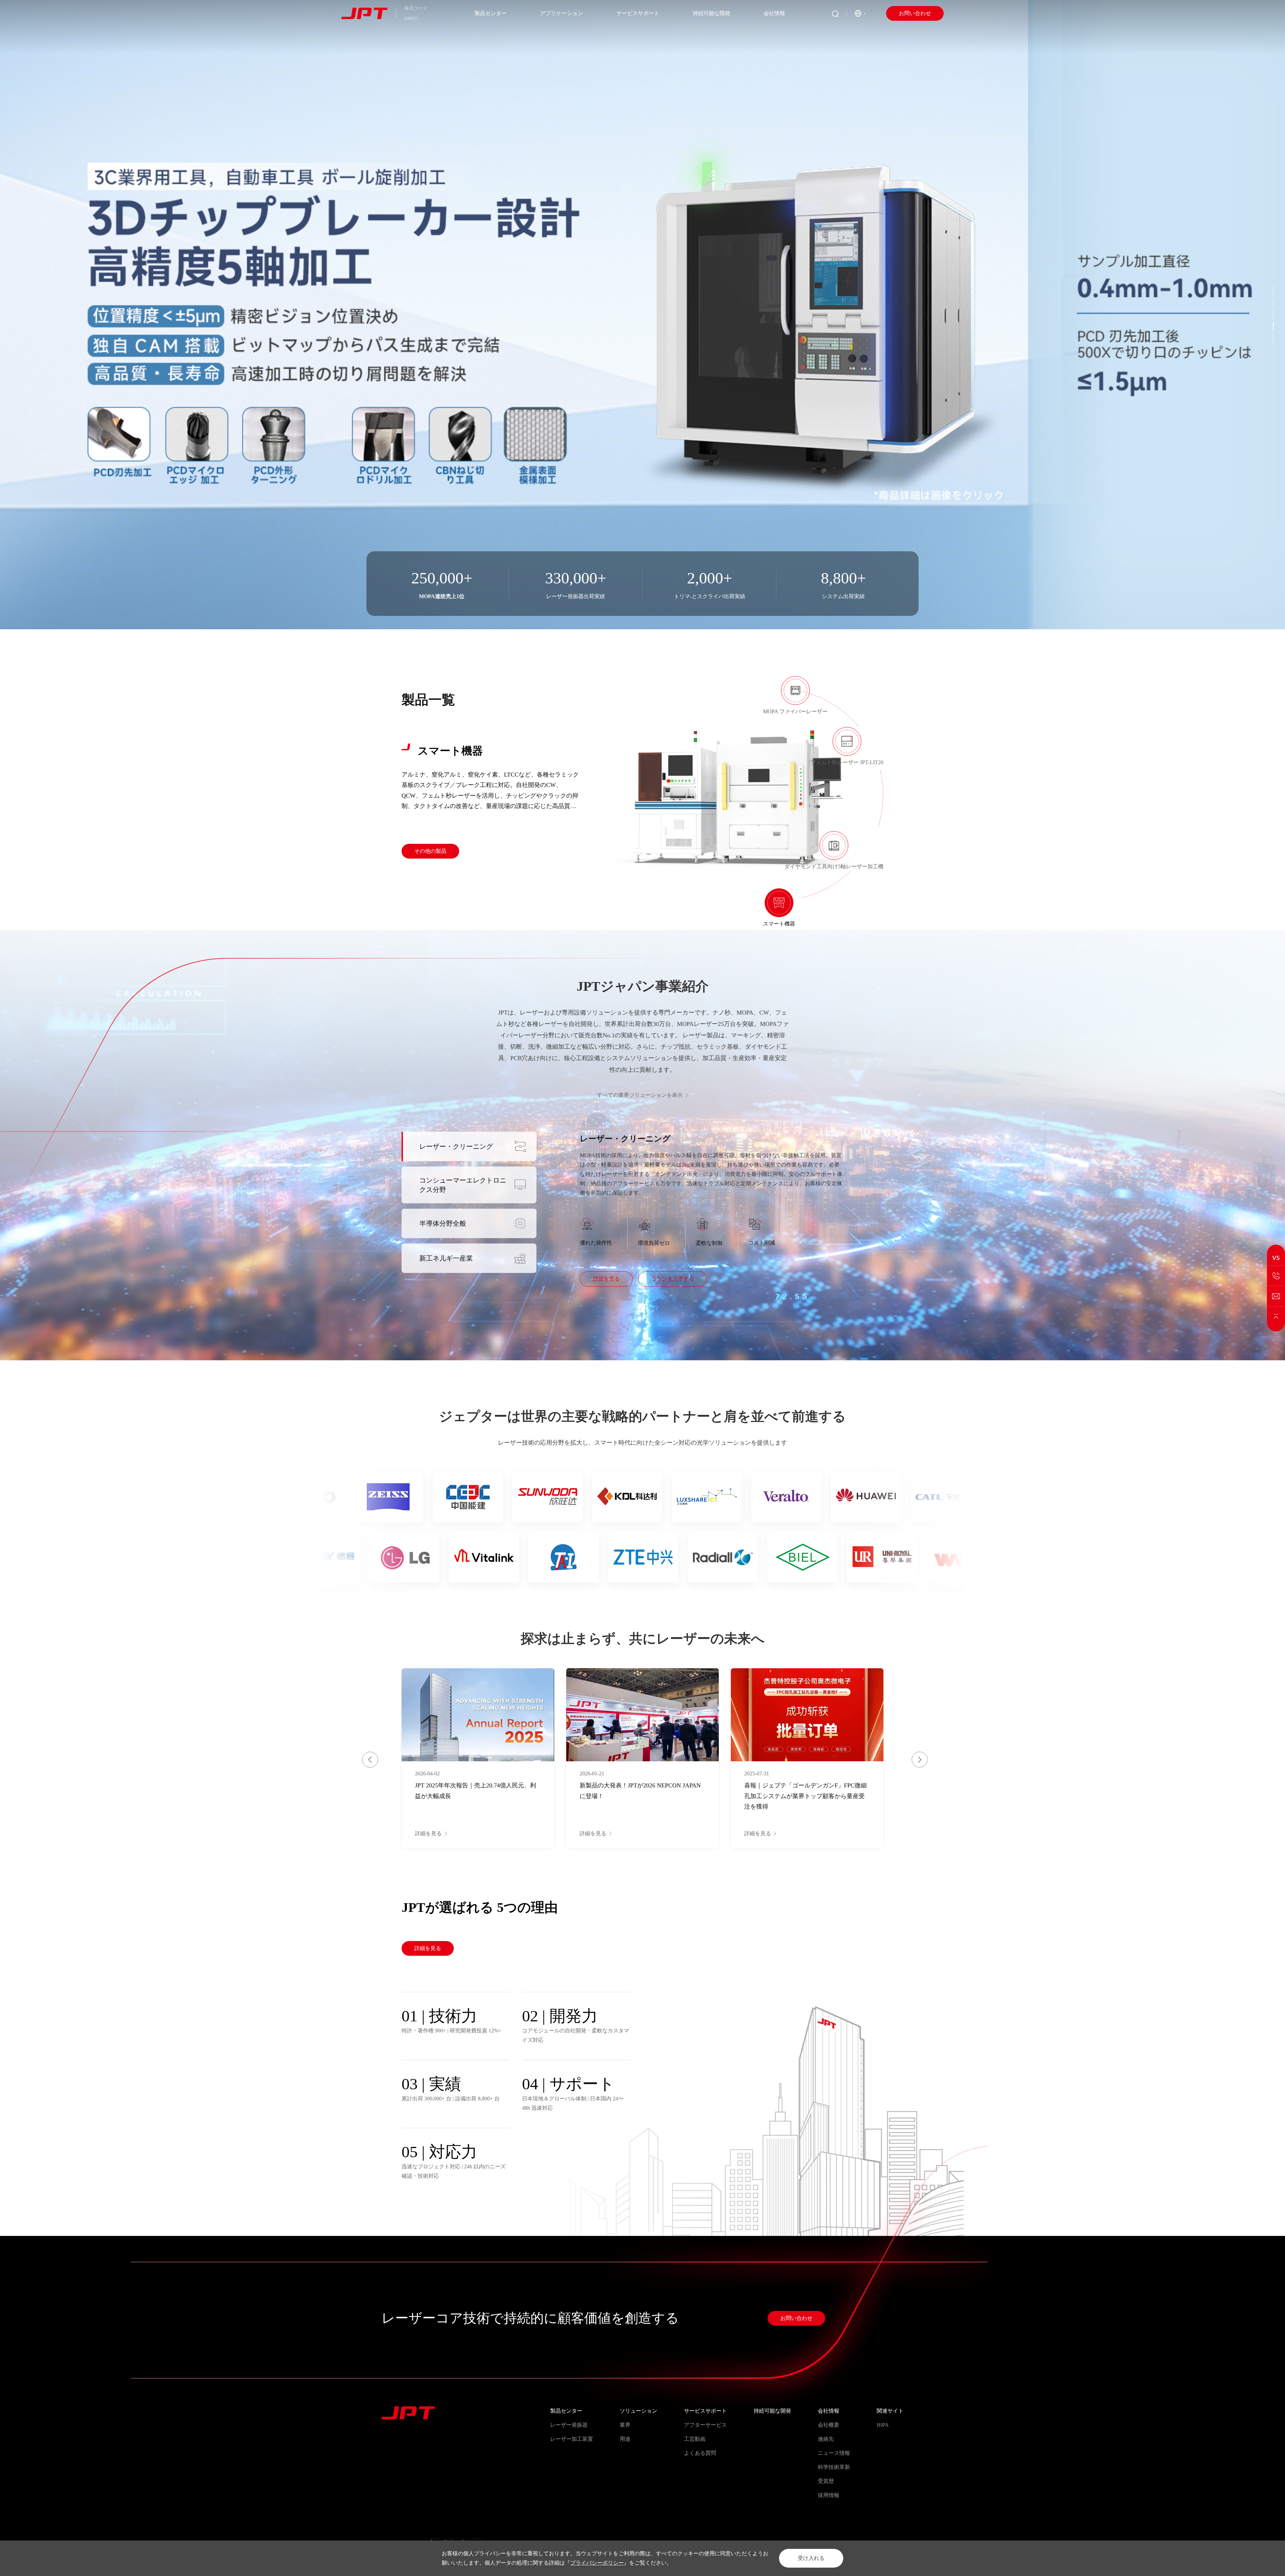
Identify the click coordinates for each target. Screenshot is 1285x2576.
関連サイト (890, 2411)
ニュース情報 (834, 2453)
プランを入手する (673, 1279)
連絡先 (826, 2439)
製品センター (491, 13)
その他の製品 (430, 844)
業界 (625, 2425)
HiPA (883, 2425)
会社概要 (829, 2425)
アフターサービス (705, 2425)
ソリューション (638, 2411)
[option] (642, 315)
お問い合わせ (915, 13)
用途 (625, 2439)
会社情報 (774, 13)
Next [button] (920, 1760)
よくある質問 (700, 2453)
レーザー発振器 (569, 2425)
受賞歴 (826, 2481)
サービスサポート (638, 13)
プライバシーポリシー (597, 2563)
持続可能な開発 (711, 13)
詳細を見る (606, 1279)
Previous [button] (370, 1760)
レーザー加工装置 (572, 2439)
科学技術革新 (834, 2467)
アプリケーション (562, 13)
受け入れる (811, 2558)
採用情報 (829, 2495)
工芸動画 (695, 2439)
